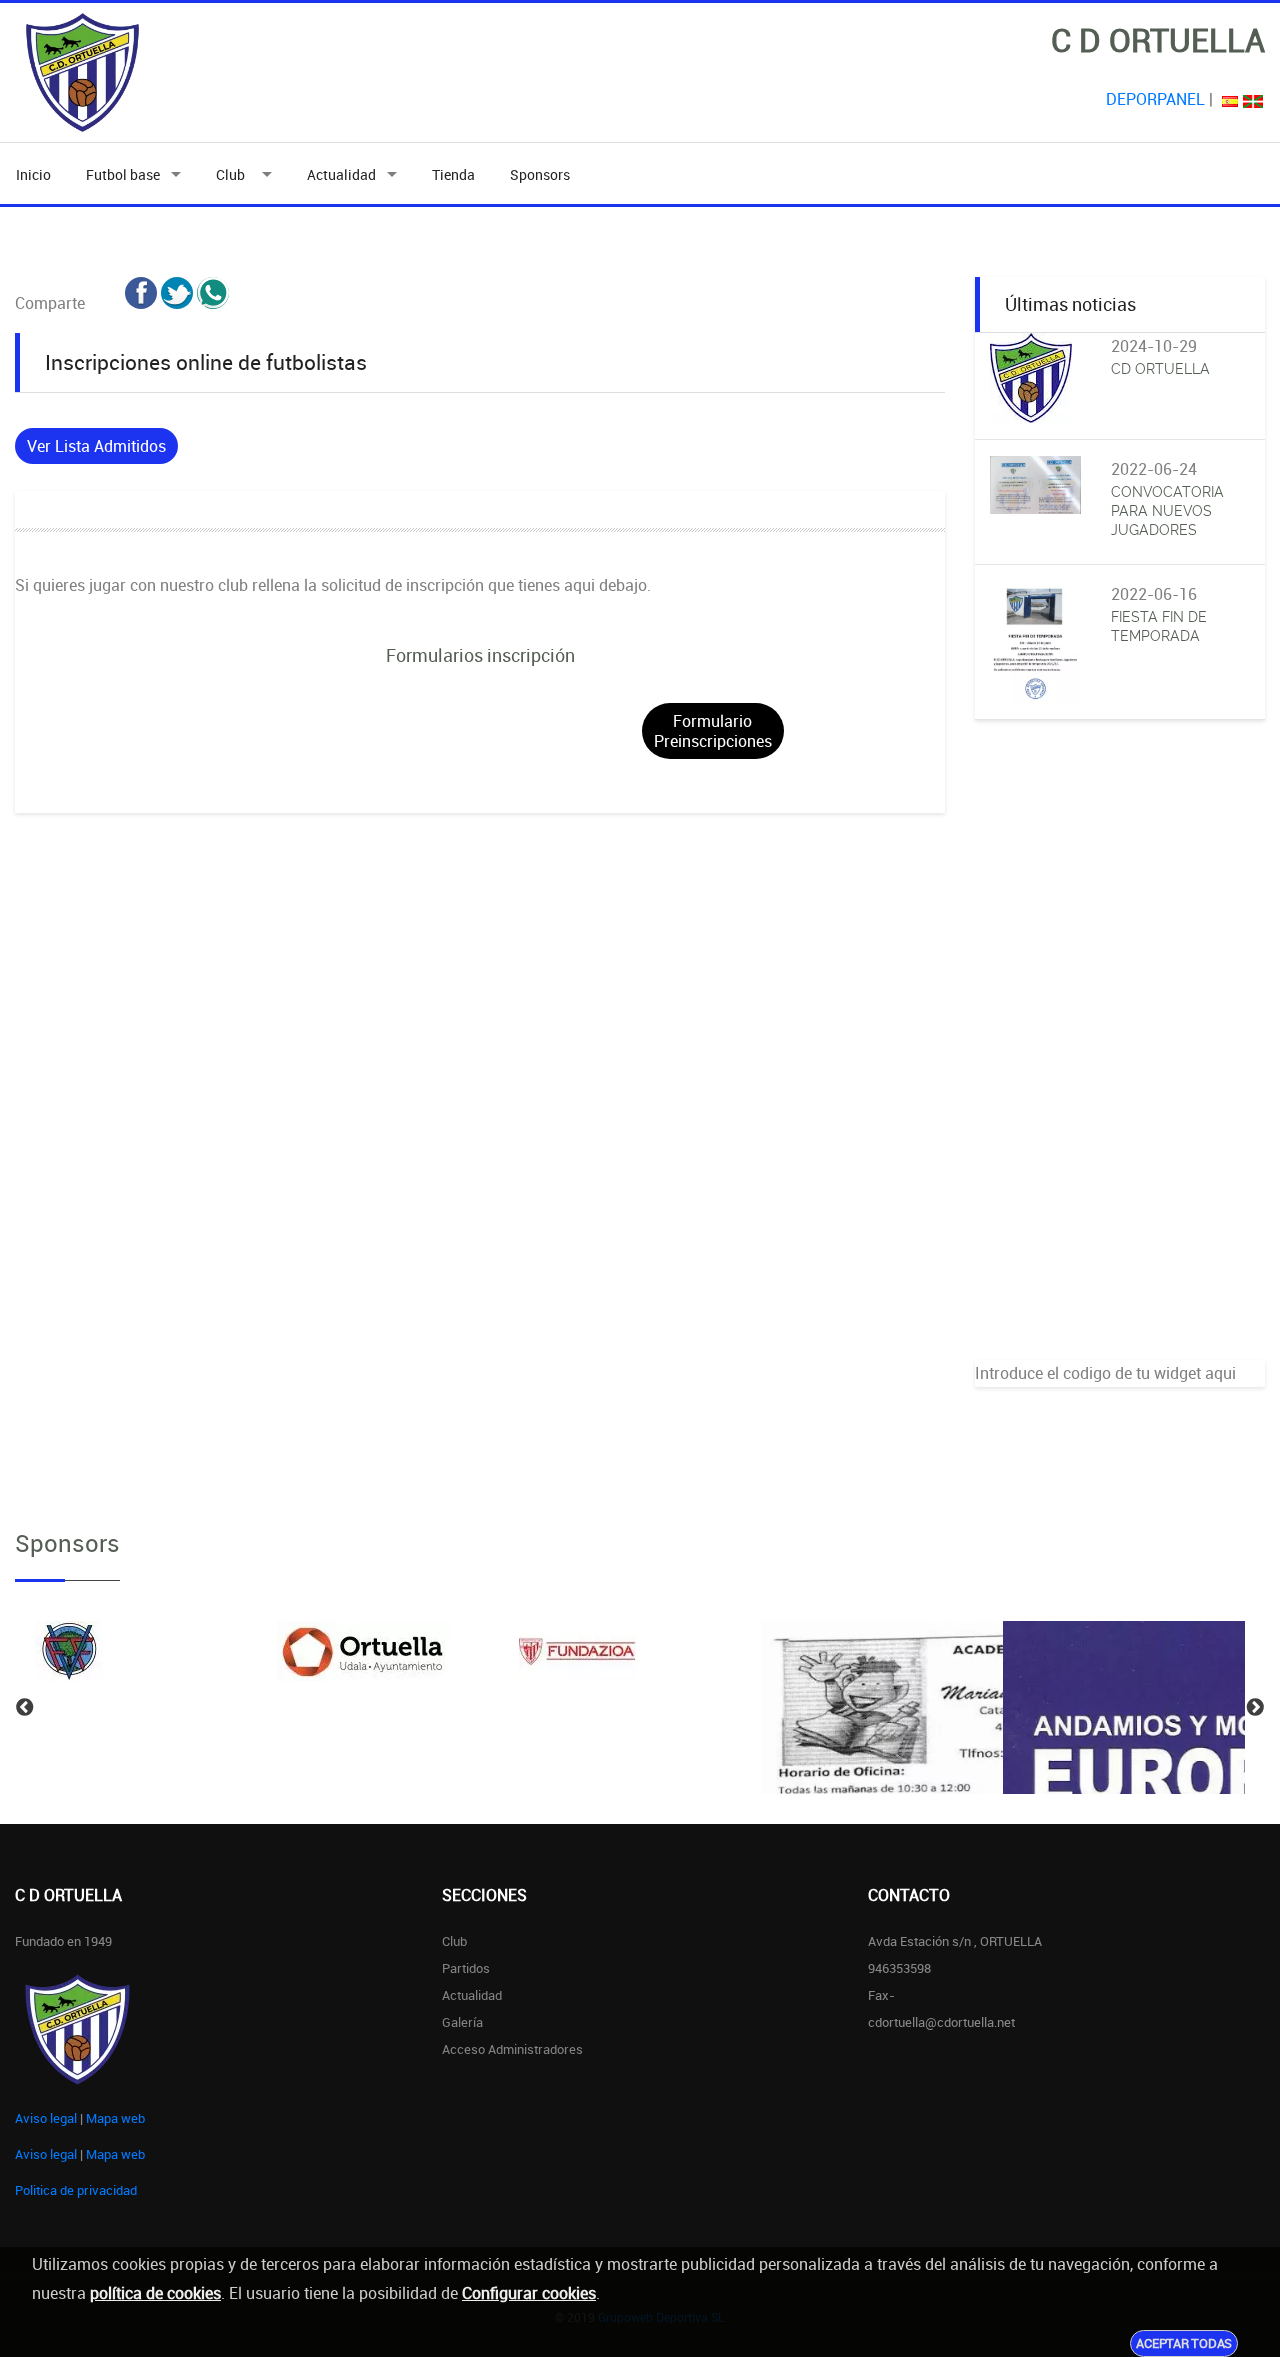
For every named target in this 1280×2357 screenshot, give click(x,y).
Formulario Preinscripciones (713, 731)
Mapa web (115, 2118)
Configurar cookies (529, 2293)
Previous (25, 1708)
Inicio (33, 174)
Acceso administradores (512, 2049)
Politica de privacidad (76, 2190)
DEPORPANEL (1155, 99)
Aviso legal (46, 2118)
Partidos (466, 1968)
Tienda (453, 174)
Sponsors (540, 174)
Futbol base (123, 174)
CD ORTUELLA (1160, 369)
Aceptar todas (1184, 2343)
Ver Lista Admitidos (96, 446)
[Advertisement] (1120, 1060)
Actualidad (341, 174)
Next (1255, 1708)
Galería (462, 2022)
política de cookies (155, 2293)
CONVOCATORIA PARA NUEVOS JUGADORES (1167, 511)
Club (233, 174)
